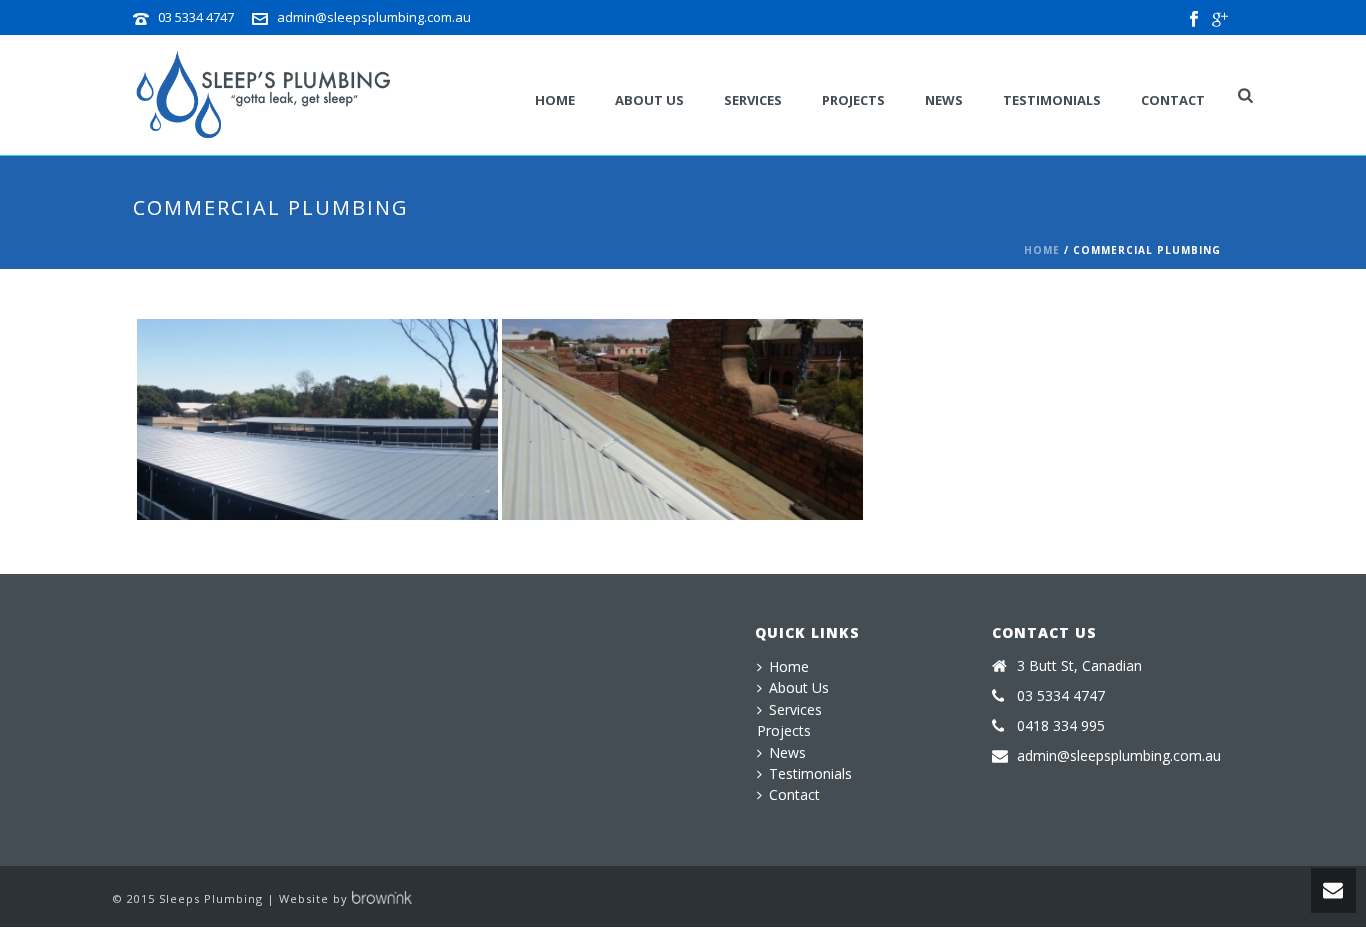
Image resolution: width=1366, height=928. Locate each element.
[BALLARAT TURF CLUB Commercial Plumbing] (317, 419)
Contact (1173, 100)
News (944, 100)
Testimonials (1052, 100)
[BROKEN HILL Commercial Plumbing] (682, 419)
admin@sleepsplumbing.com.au (374, 17)
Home (1042, 250)
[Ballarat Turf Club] (355, 403)
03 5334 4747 (196, 17)
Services (753, 100)
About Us (649, 100)
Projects (853, 100)
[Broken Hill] (720, 403)
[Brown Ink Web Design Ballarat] (382, 898)
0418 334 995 (1061, 726)
